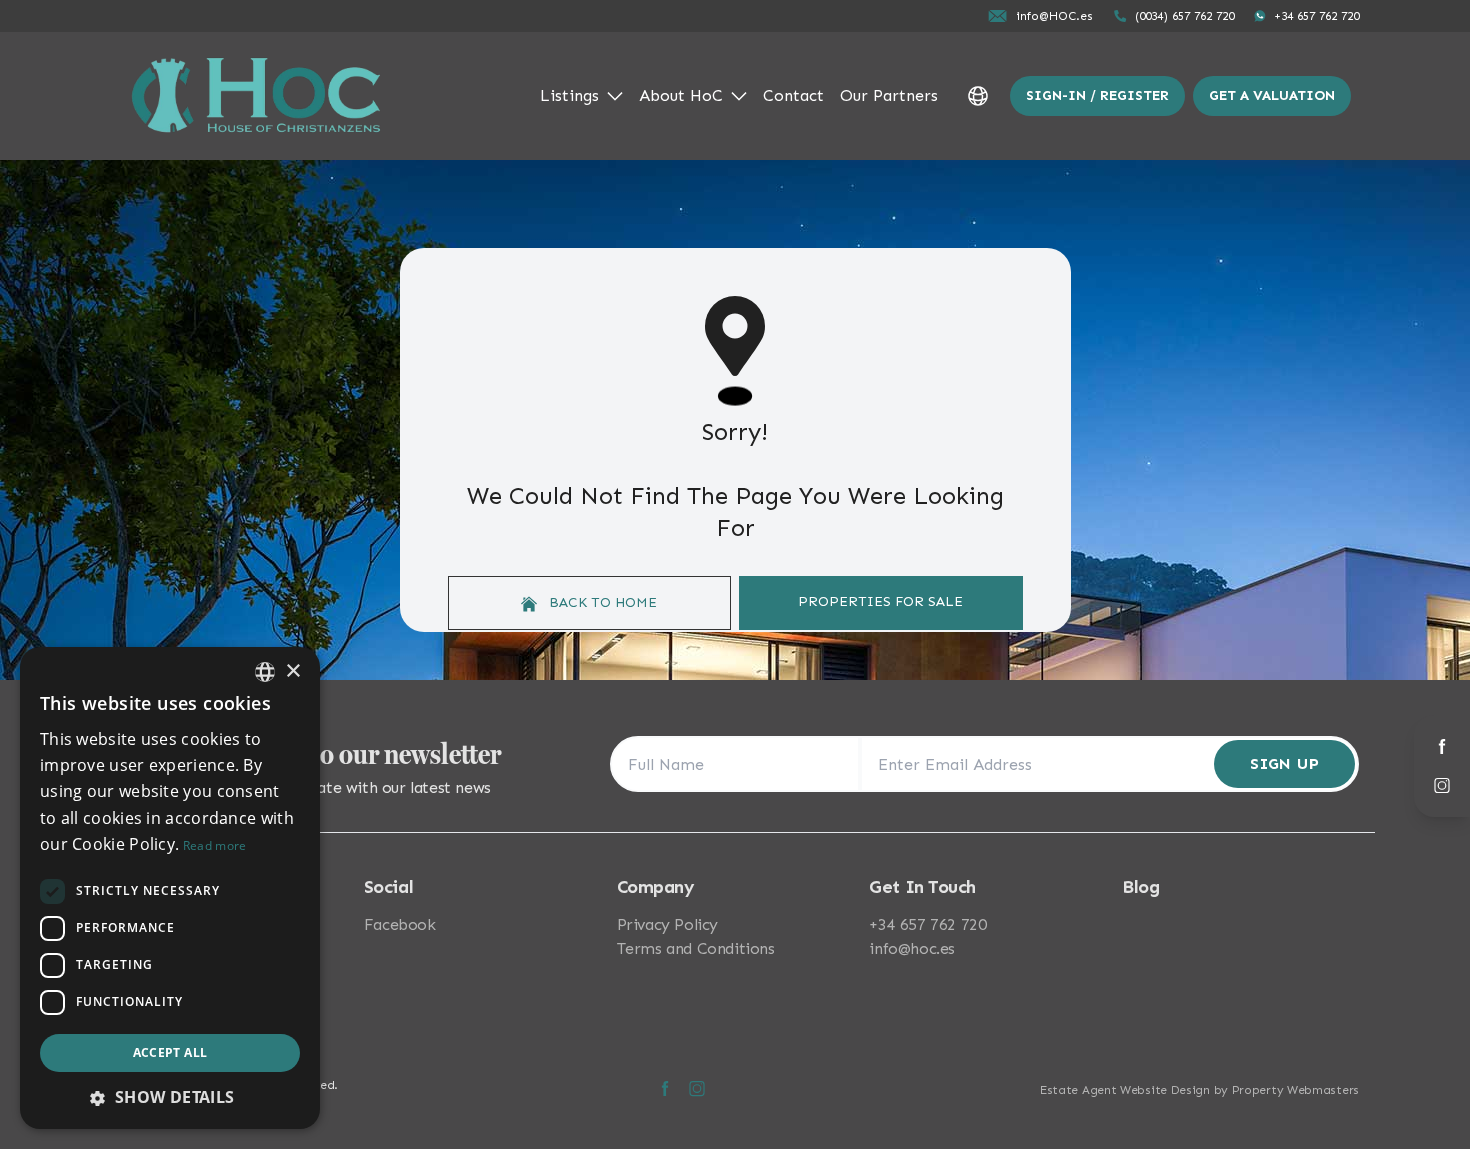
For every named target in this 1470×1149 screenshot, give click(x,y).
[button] (170, 1097)
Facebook (400, 924)
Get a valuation (1272, 95)
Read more (215, 845)
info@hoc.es (912, 948)
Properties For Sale (880, 601)
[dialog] (170, 888)
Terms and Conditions (696, 948)
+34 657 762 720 (927, 924)
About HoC (681, 95)
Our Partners (889, 95)
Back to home (601, 602)
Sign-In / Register (1097, 95)
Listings (569, 95)
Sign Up (1284, 763)
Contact (793, 95)
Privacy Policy (667, 924)
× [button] (292, 671)
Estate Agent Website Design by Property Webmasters (1199, 1090)
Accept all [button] (170, 1052)
